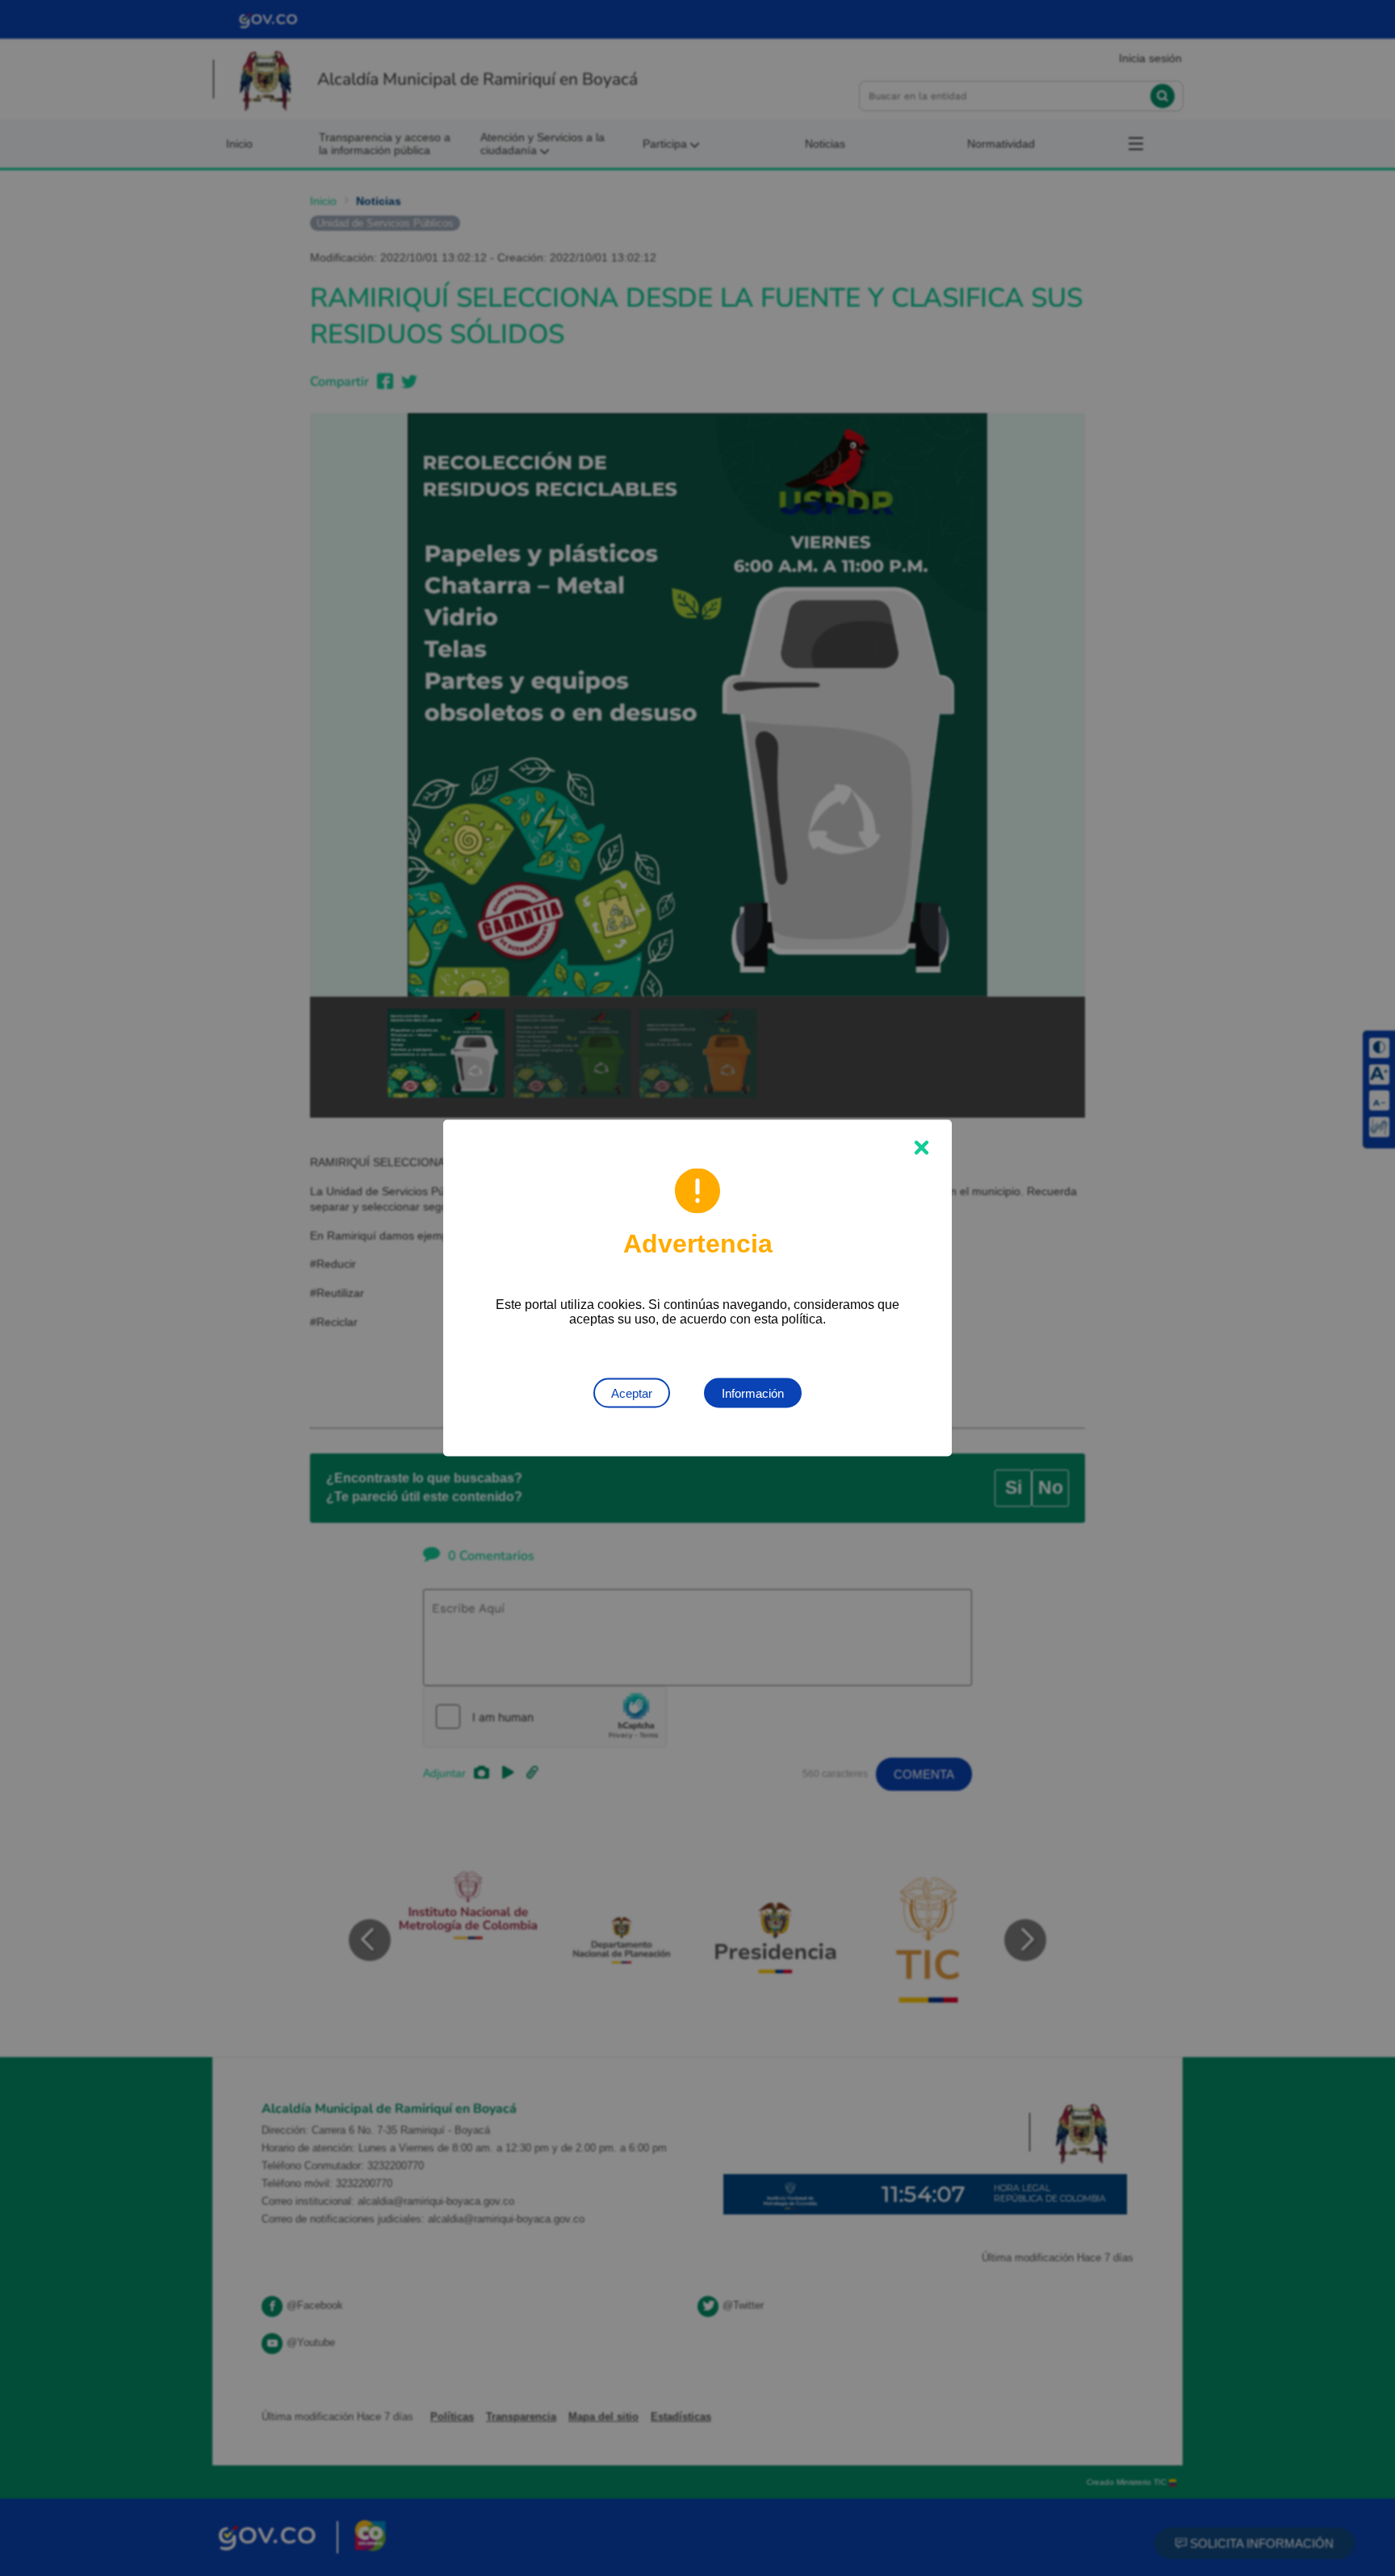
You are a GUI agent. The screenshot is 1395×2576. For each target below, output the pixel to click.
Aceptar (632, 1393)
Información (753, 1393)
